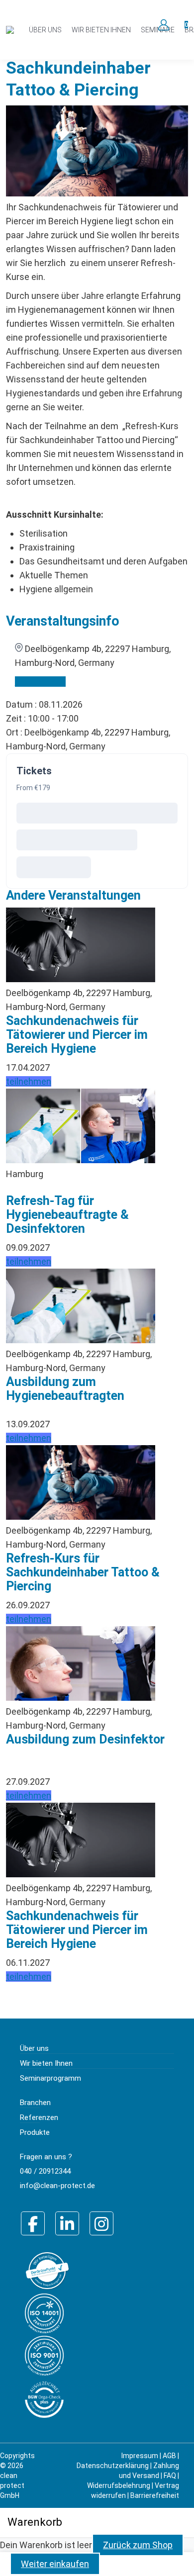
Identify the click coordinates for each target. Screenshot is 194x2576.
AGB (169, 2456)
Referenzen (39, 2117)
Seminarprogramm (50, 2078)
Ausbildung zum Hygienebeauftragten (65, 1389)
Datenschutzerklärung (113, 2466)
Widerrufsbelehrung (119, 2485)
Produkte (35, 2132)
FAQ (170, 2476)
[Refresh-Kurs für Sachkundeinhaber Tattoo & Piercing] (81, 979)
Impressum (140, 2456)
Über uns (34, 2048)
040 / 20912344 (45, 2171)
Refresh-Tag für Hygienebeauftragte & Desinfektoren (67, 1215)
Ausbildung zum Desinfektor (85, 1739)
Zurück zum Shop (138, 2545)
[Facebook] (33, 2223)
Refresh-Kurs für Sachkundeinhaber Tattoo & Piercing (83, 1572)
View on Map (40, 682)
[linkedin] (67, 2223)
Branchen (35, 2103)
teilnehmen (29, 1081)
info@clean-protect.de (57, 2186)
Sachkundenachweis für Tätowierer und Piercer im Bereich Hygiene (77, 1035)
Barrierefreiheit (155, 2495)
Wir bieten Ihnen (46, 2063)
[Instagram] (101, 2223)
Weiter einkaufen (55, 2564)
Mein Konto (163, 25)
